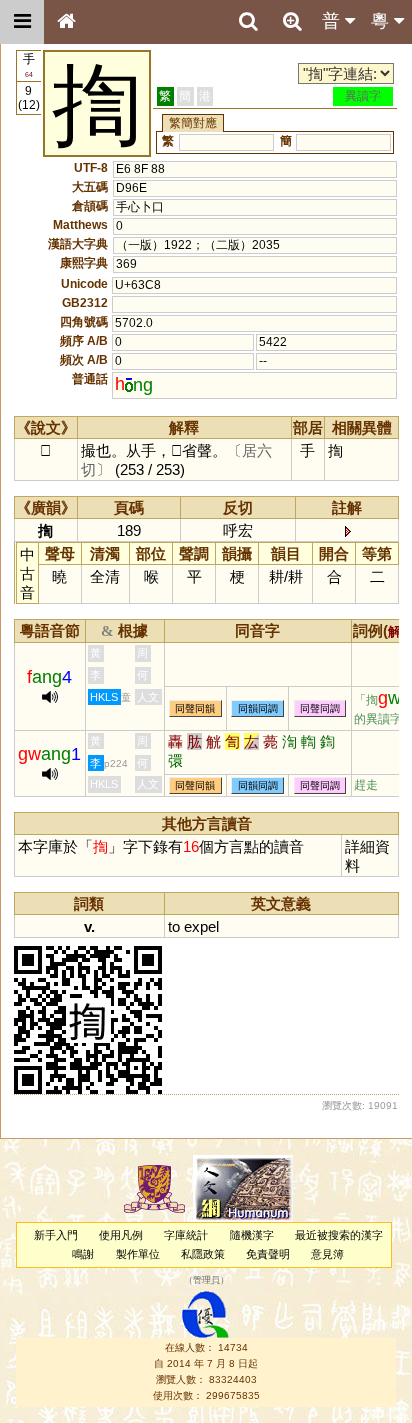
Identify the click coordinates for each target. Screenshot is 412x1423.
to (174, 926)
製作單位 (138, 1254)
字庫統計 (186, 1235)
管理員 (206, 1281)
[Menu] (22, 22)
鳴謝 (83, 1254)
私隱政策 (203, 1254)
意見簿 (327, 1254)
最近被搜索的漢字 (339, 1235)
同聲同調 (320, 708)
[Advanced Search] (292, 21)
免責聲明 (268, 1254)
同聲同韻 (195, 708)
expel (201, 926)
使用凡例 (121, 1235)
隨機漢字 (252, 1235)
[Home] (66, 22)
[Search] (248, 22)
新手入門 (56, 1235)
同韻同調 (258, 708)
